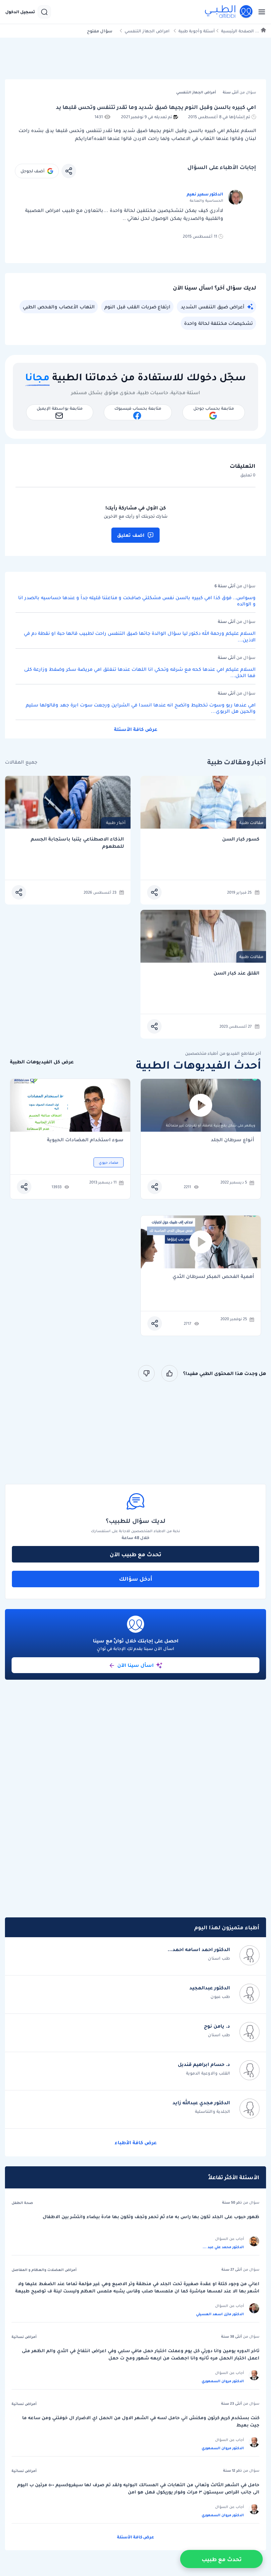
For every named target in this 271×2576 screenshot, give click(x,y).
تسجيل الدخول (20, 12)
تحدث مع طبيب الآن (135, 1554)
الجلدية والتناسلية (213, 2111)
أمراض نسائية (24, 2337)
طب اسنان (219, 1958)
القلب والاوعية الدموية (208, 2073)
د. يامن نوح (217, 2026)
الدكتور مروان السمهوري (223, 2381)
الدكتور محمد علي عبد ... (223, 2247)
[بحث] (44, 12)
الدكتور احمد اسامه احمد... (199, 1949)
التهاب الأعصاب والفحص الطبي (59, 307)
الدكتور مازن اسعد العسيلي (220, 2314)
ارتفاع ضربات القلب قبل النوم (137, 307)
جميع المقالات (21, 762)
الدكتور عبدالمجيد (210, 1988)
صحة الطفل (22, 2203)
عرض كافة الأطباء (136, 2143)
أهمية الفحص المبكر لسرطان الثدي (213, 1277)
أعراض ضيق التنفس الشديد (213, 307)
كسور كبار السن (241, 839)
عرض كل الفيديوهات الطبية (42, 1062)
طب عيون (220, 1996)
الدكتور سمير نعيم (205, 194)
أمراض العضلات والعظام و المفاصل (44, 2270)
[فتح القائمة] (260, 12)
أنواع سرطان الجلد (232, 1140)
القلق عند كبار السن (236, 973)
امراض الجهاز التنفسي (147, 31)
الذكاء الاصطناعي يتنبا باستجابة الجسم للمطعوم (77, 843)
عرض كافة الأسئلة (136, 729)
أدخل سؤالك (136, 1579)
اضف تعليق (131, 535)
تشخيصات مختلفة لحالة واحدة (218, 323)
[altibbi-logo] (229, 12)
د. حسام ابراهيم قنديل (204, 2064)
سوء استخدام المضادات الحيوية (85, 1140)
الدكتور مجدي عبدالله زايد (201, 2103)
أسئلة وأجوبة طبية (197, 31)
